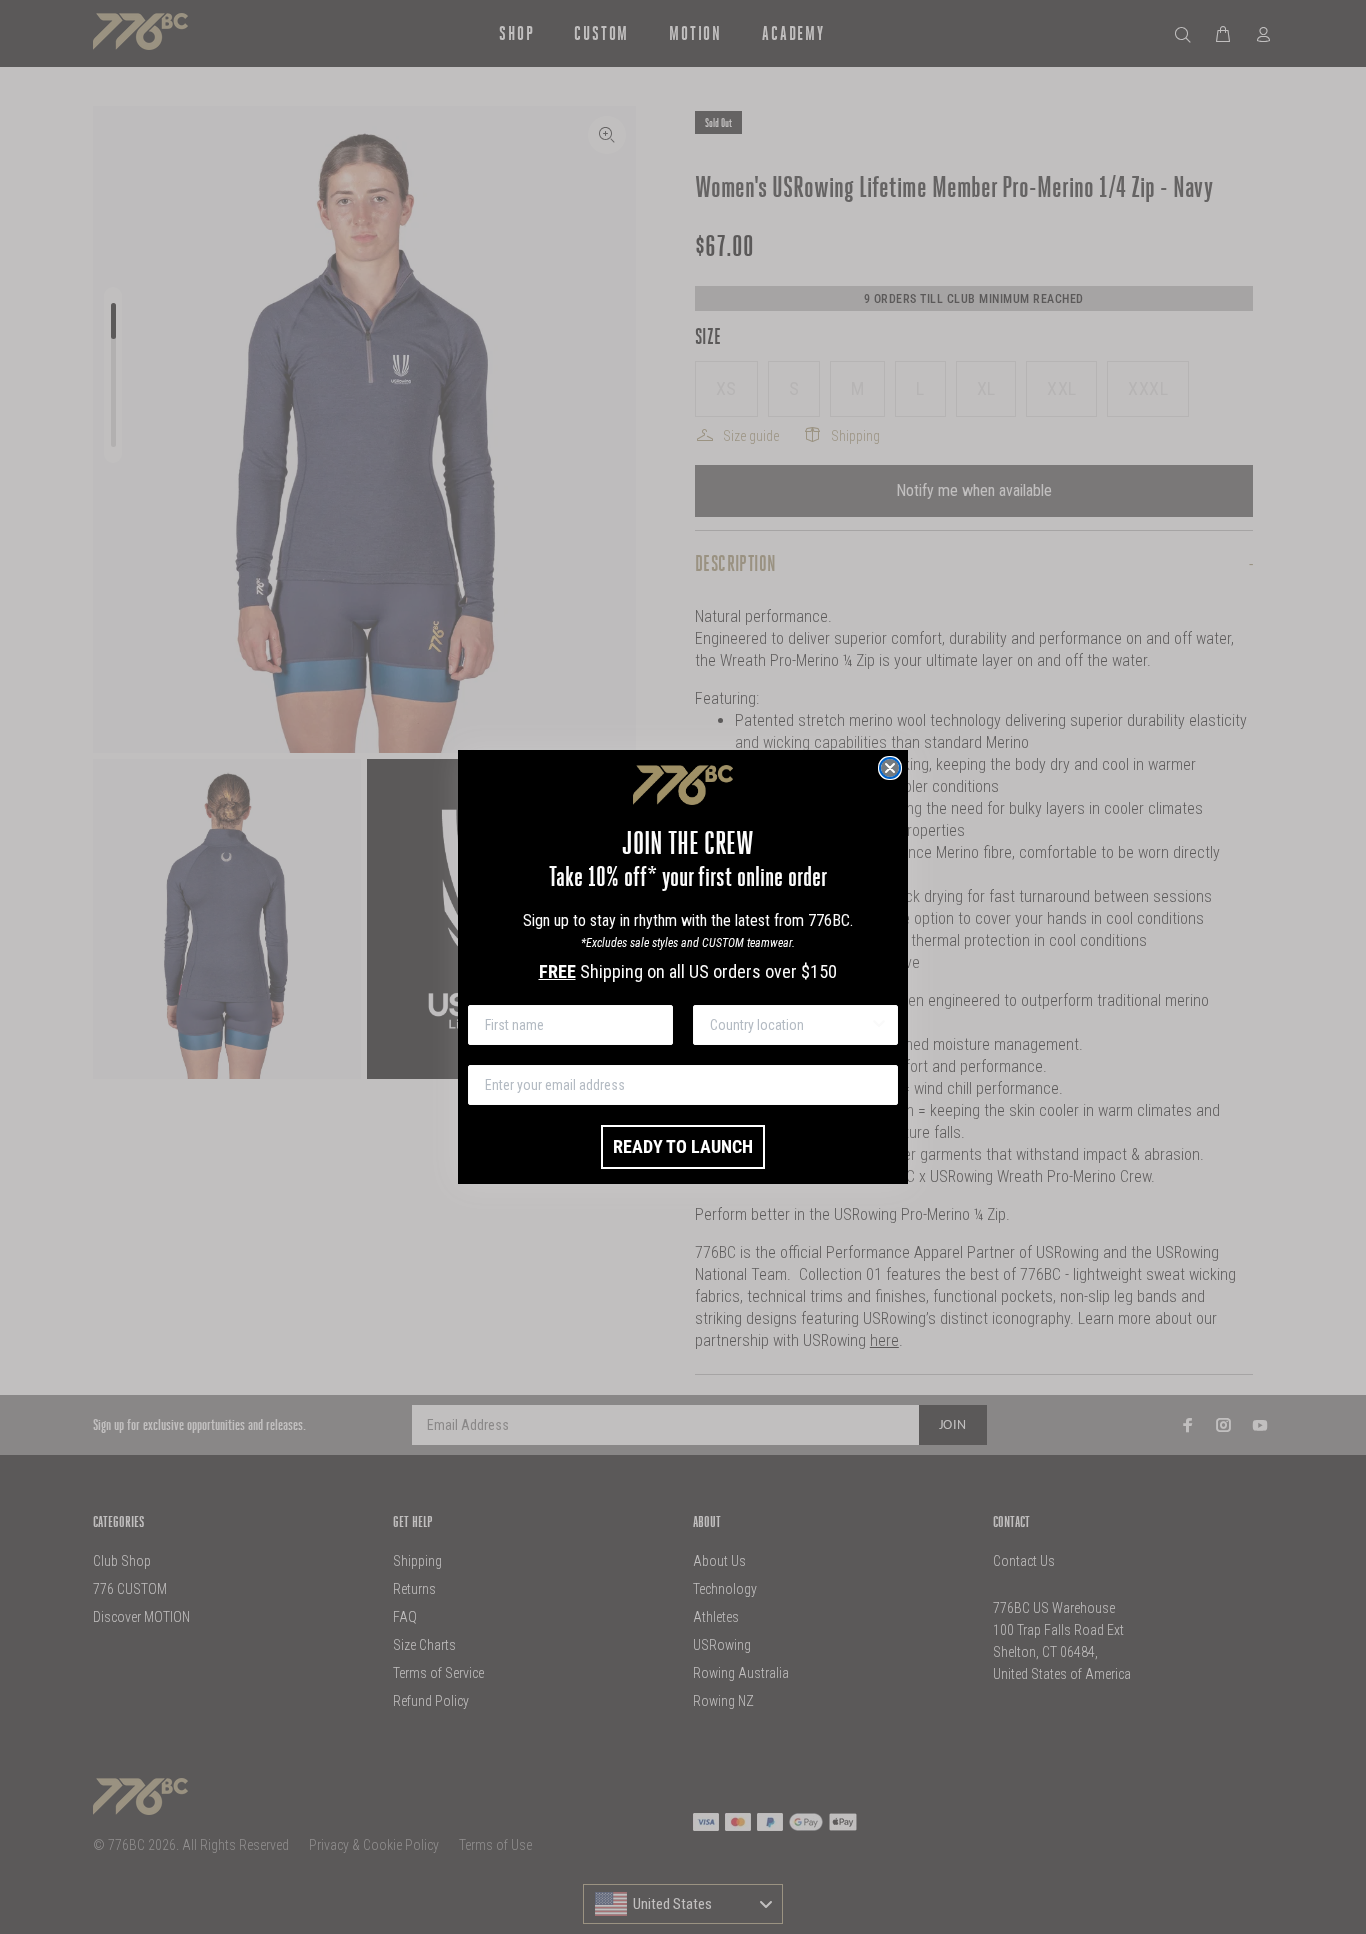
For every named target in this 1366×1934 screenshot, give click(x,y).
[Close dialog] (890, 768)
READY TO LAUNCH (683, 1146)
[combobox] (789, 1025)
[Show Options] (879, 1025)
